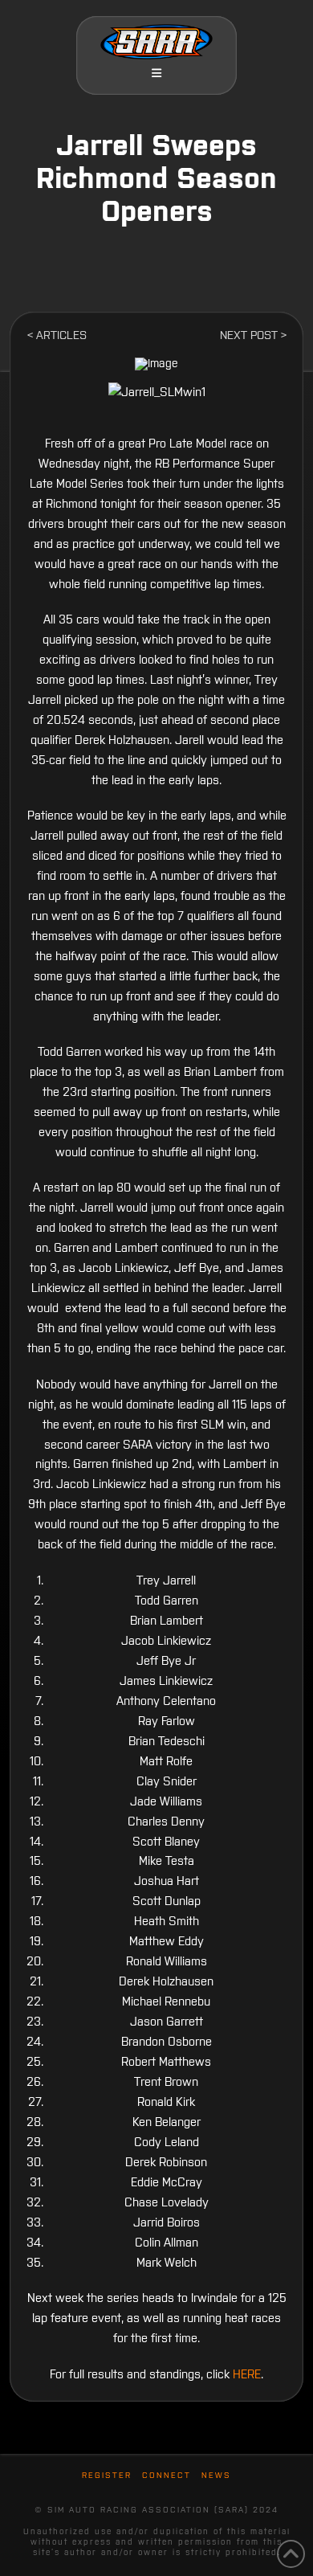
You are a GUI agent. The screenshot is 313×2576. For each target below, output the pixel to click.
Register (107, 2475)
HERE (247, 2374)
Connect (167, 2475)
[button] (156, 73)
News (216, 2475)
